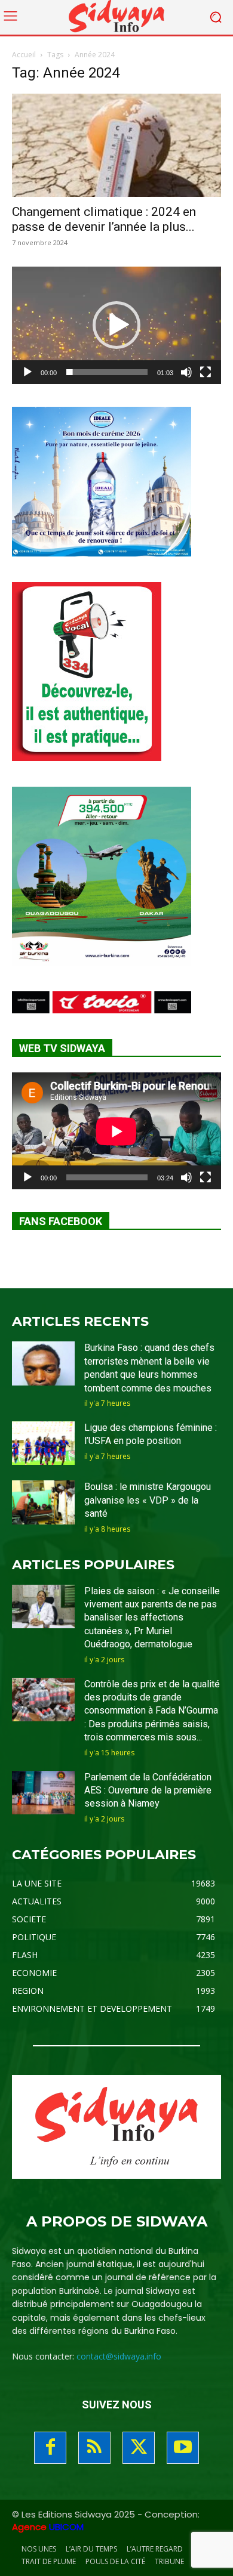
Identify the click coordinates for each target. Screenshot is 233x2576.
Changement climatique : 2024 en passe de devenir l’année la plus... (104, 219)
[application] (116, 325)
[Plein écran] (206, 372)
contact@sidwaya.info (119, 2356)
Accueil (24, 55)
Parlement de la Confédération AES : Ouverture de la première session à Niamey (148, 1790)
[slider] (107, 372)
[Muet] (186, 372)
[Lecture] (27, 372)
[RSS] (94, 2448)
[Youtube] (183, 2448)
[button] (116, 325)
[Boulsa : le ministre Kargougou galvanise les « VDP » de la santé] (43, 1502)
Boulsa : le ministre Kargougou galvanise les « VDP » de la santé (148, 1500)
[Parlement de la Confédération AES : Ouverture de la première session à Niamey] (43, 1793)
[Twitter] (139, 2448)
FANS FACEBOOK (61, 1221)
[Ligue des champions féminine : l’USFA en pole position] (43, 1443)
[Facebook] (50, 2448)
